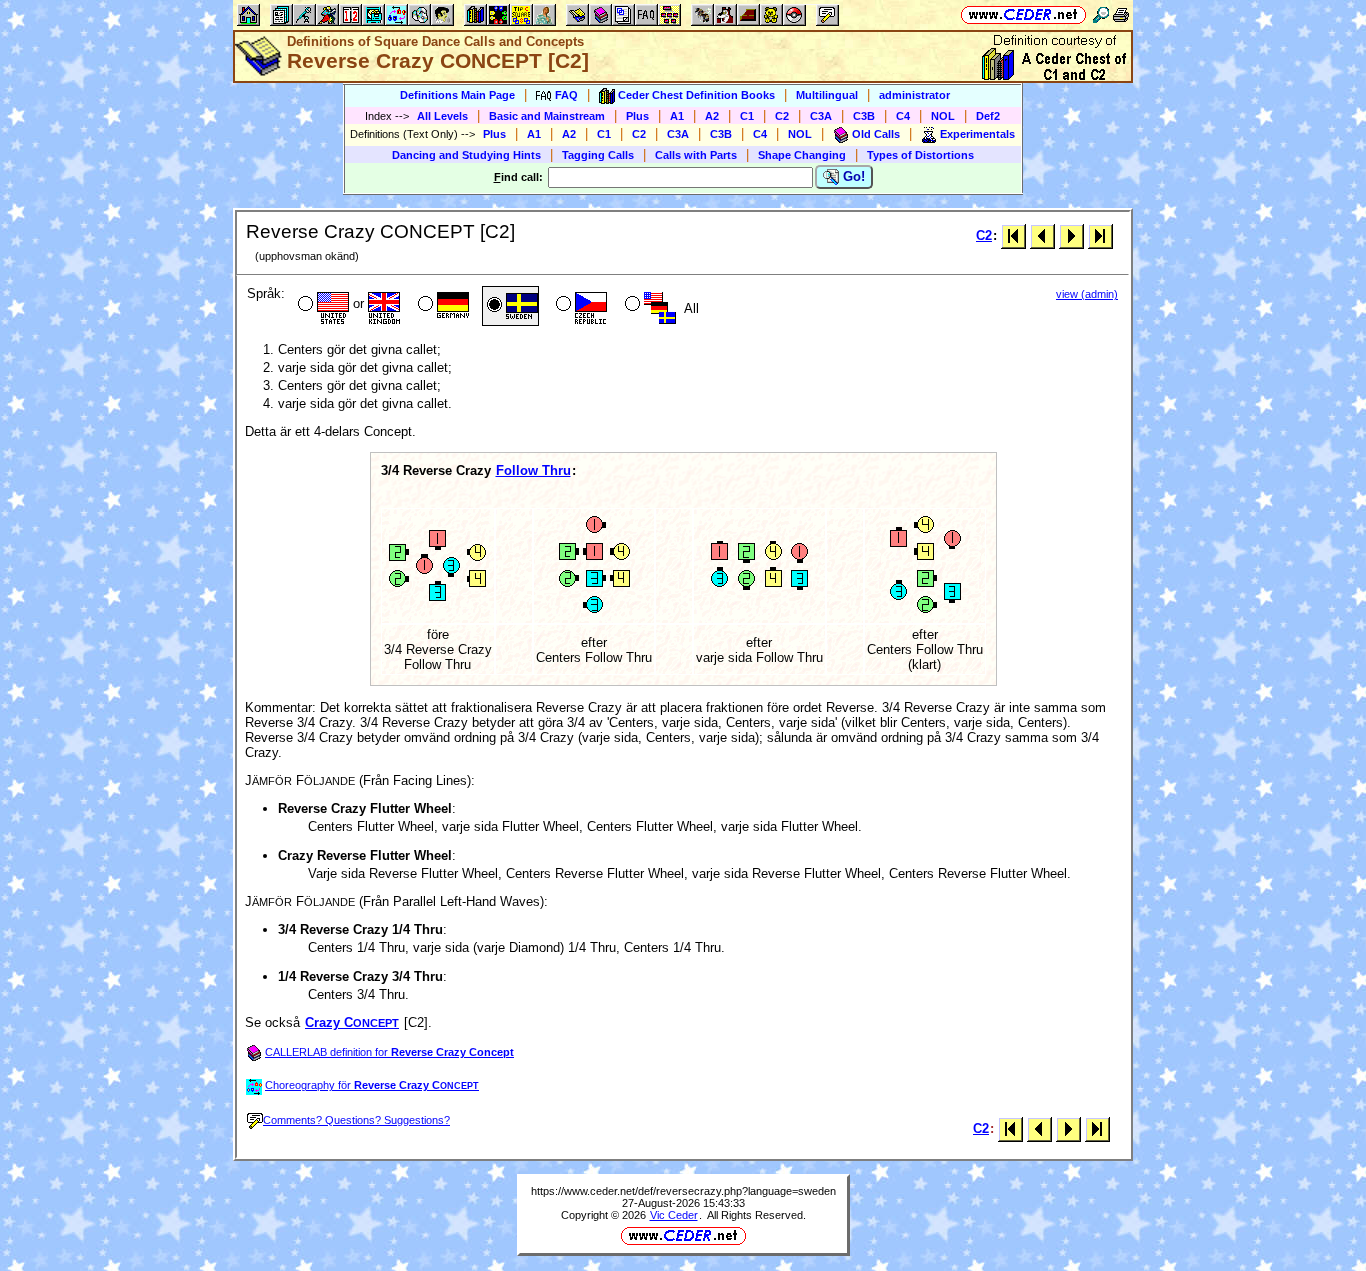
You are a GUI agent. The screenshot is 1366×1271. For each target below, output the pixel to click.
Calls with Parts (696, 155)
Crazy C (352, 1022)
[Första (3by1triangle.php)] (1013, 235)
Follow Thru (533, 470)
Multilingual (827, 95)
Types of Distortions (920, 155)
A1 (677, 116)
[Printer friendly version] (1121, 14)
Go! (852, 176)
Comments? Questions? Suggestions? (356, 1120)
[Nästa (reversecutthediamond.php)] (1071, 235)
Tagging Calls (598, 155)
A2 (712, 116)
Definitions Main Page (457, 95)
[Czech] (579, 306)
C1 (747, 116)
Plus (637, 116)
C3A (821, 116)
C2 (782, 116)
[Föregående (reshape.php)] (1042, 235)
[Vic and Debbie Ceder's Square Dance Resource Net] (1023, 14)
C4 (903, 116)
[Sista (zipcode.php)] (1100, 235)
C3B (864, 116)
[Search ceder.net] (1101, 14)
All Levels (442, 116)
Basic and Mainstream (547, 116)
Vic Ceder (674, 1215)
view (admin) (1087, 294)
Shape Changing (802, 155)
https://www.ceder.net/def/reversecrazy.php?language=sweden (683, 1191)
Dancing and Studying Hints (466, 155)
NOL (943, 116)
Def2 (988, 116)
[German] (441, 306)
